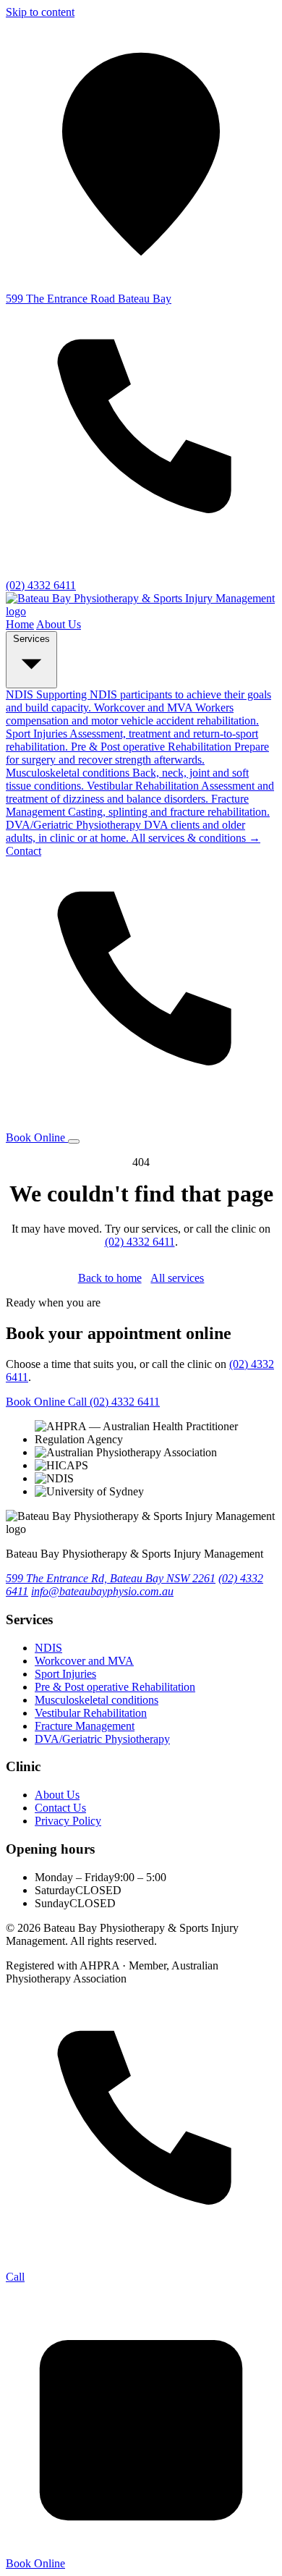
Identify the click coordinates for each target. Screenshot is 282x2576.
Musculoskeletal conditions (97, 1700)
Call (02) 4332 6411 (114, 1402)
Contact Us (60, 1808)
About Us (59, 624)
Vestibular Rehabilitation (91, 1713)
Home (20, 624)
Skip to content (40, 12)
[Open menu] (74, 1141)
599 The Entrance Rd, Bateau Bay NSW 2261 (111, 1578)
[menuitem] (132, 714)
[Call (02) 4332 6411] (141, 1124)
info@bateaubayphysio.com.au (102, 1591)
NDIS (48, 1648)
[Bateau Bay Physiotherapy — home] (141, 611)
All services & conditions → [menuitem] (196, 838)
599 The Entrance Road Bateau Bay (89, 299)
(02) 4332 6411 (140, 1242)
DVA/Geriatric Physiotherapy (102, 1739)
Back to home (110, 1278)
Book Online (37, 1137)
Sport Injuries (65, 1674)
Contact (23, 851)
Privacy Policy (68, 1821)
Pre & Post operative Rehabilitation (115, 1687)
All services (177, 1278)
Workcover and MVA (84, 1661)
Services (31, 639)
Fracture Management (85, 1726)
